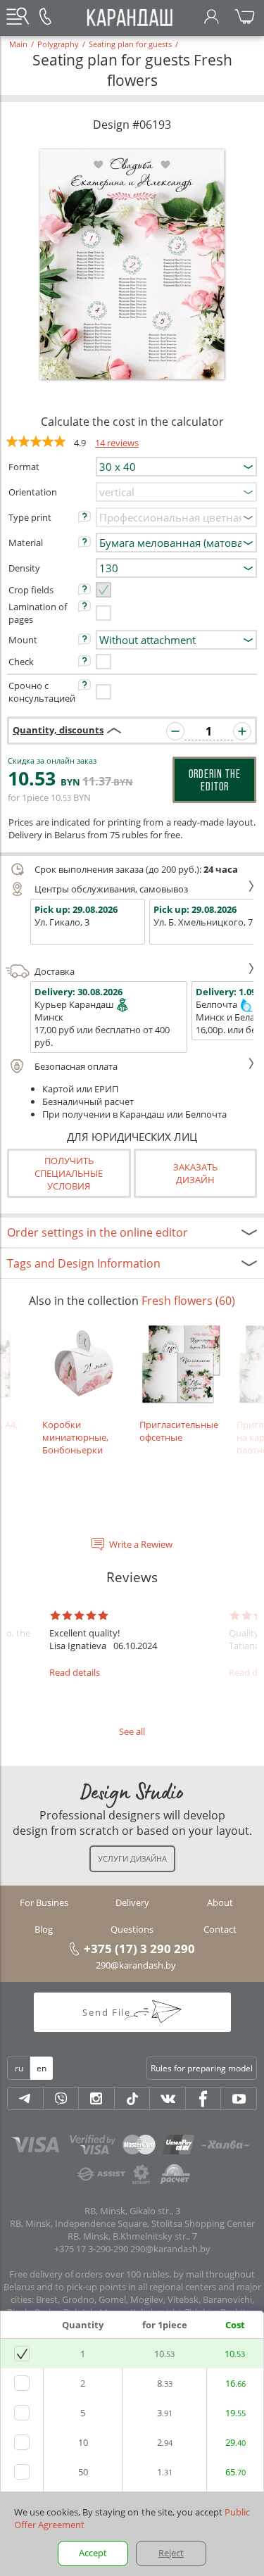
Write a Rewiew (141, 1544)
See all (132, 1731)
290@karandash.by (136, 1965)
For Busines (44, 1902)
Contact (220, 1929)
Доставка (55, 971)
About (220, 1902)
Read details (75, 1672)
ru (19, 2068)
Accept (93, 2553)
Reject (171, 2553)
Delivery (132, 1902)
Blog (44, 1929)
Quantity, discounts (58, 730)
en (42, 2068)
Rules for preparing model (202, 2068)
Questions (132, 1929)
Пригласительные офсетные (179, 1431)
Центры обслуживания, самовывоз (111, 889)
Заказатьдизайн (195, 1173)
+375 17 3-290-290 (91, 2249)
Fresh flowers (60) (188, 1301)
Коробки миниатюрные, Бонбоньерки (75, 1437)
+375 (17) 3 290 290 (139, 1948)
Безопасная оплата (76, 1066)
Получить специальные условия (69, 1173)
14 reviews (117, 443)
